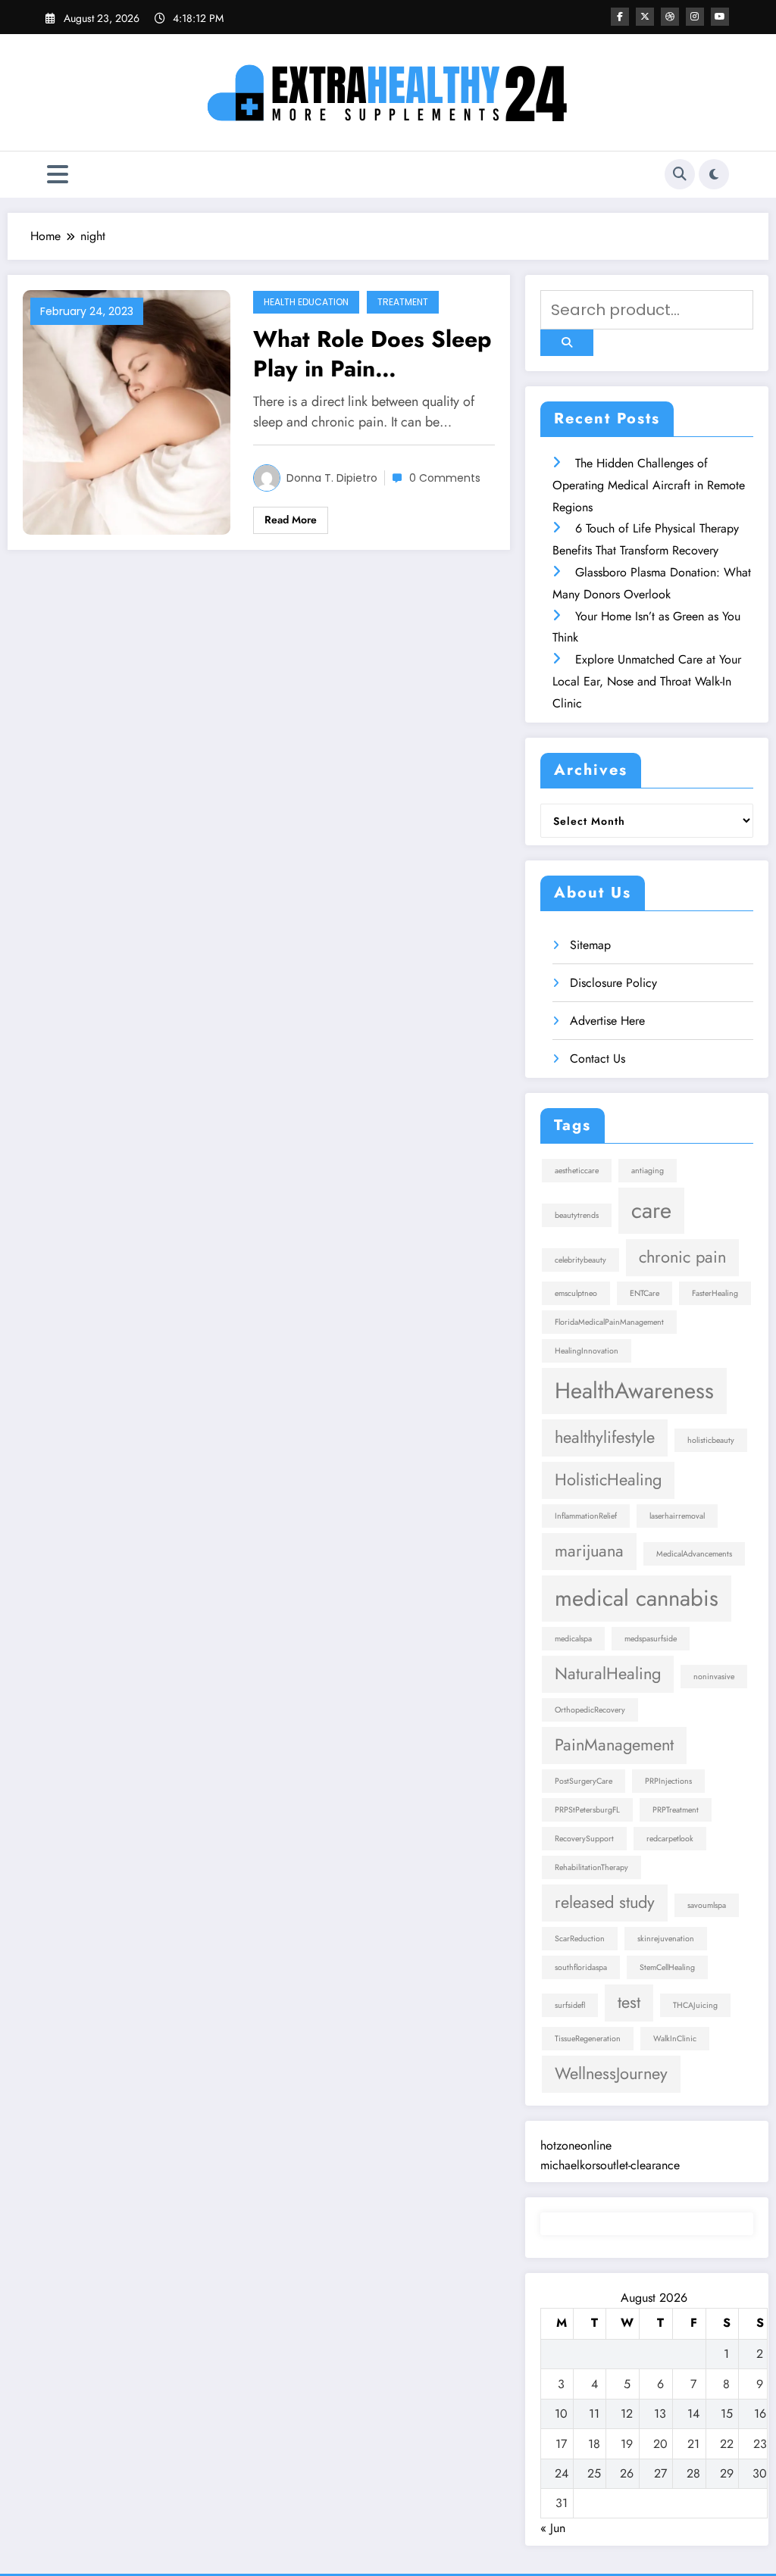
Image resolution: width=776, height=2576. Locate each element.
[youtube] (720, 17)
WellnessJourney (611, 2073)
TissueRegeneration (588, 2039)
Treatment (403, 302)
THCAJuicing (695, 2005)
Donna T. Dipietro (332, 478)
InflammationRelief (586, 1516)
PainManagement (614, 1745)
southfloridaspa (581, 1967)
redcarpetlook (670, 1839)
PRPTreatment (676, 1810)
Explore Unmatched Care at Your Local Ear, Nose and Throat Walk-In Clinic (647, 681)
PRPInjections (668, 1781)
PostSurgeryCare (584, 1781)
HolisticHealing (608, 1480)
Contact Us (598, 1059)
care (651, 1210)
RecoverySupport (584, 1839)
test (629, 2002)
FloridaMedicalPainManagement (609, 1322)
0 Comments (445, 478)
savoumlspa (707, 1905)
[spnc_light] (714, 174)
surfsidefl (570, 2005)
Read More (291, 520)
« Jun (553, 2528)
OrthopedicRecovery (590, 1710)
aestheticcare (577, 1171)
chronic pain (682, 1257)
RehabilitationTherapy (591, 1867)
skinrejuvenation (666, 1939)
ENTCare (645, 1293)
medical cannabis (637, 1598)
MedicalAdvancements (694, 1554)
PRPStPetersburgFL (587, 1810)
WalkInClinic (675, 2039)
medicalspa (573, 1639)
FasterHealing (715, 1293)
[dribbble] (670, 17)
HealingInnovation (587, 1351)
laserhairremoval (677, 1516)
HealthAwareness (634, 1391)
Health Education (306, 302)
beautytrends (577, 1215)
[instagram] (695, 17)
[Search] (680, 174)
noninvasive (714, 1677)
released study (605, 1902)
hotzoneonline (576, 2145)
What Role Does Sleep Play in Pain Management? (372, 354)
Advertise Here (607, 1021)
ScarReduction (580, 1939)
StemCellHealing (667, 1967)
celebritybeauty (580, 1260)
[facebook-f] (620, 17)
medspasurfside (651, 1639)
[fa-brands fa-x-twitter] (645, 17)
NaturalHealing (608, 1674)
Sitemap (590, 945)
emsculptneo (576, 1293)
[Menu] (58, 175)
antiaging (648, 1171)
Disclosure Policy (613, 983)
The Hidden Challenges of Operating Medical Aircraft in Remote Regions (649, 485)
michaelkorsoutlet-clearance (610, 2165)
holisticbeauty (711, 1440)
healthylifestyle (605, 1437)
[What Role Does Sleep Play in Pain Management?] (127, 411)
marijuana (589, 1551)
